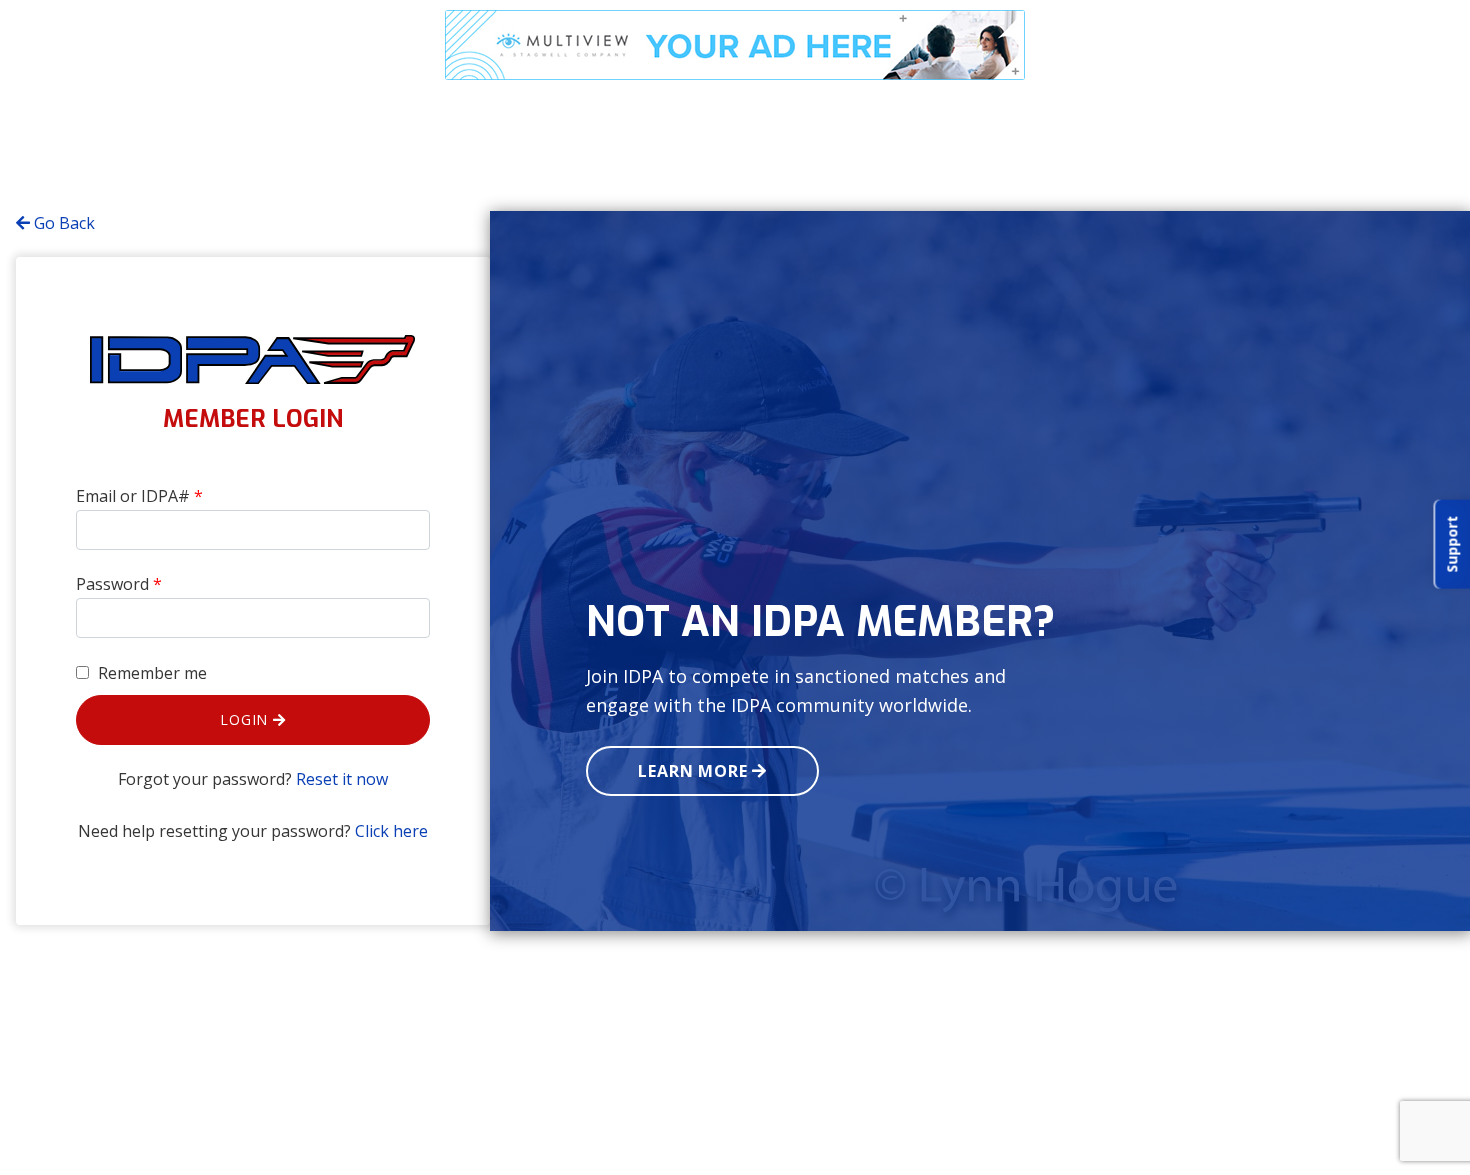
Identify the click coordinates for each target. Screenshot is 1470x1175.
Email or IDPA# (139, 496)
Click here (391, 831)
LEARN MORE (695, 771)
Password (119, 584)
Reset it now (342, 779)
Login (246, 719)
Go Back (62, 223)
